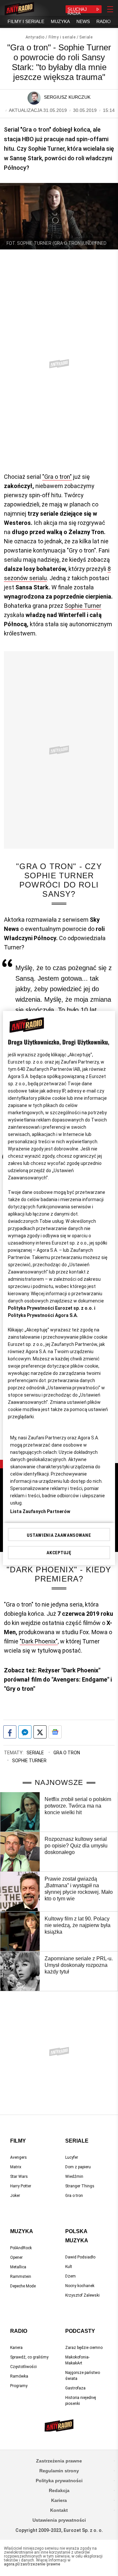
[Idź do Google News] (55, 1732)
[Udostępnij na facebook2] (10, 1732)
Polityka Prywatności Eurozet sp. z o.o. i (52, 1308)
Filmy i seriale (62, 37)
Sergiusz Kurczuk (67, 97)
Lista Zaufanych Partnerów (40, 1511)
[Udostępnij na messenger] (25, 1732)
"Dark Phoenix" (39, 1641)
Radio (19, 2331)
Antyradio (35, 37)
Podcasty (80, 2331)
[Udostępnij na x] (40, 1732)
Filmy (18, 2141)
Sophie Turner (83, 606)
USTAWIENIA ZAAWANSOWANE (59, 1535)
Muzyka (22, 2231)
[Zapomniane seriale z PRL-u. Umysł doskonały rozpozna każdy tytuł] (20, 1971)
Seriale (86, 37)
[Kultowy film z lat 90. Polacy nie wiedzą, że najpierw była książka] (20, 1931)
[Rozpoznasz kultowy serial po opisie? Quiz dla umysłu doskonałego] (20, 1852)
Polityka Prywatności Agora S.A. (43, 1315)
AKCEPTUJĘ (59, 1553)
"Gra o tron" (57, 477)
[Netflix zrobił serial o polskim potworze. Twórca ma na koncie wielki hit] (20, 1812)
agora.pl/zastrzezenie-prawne (32, 2564)
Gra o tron (67, 1753)
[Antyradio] (19, 9)
